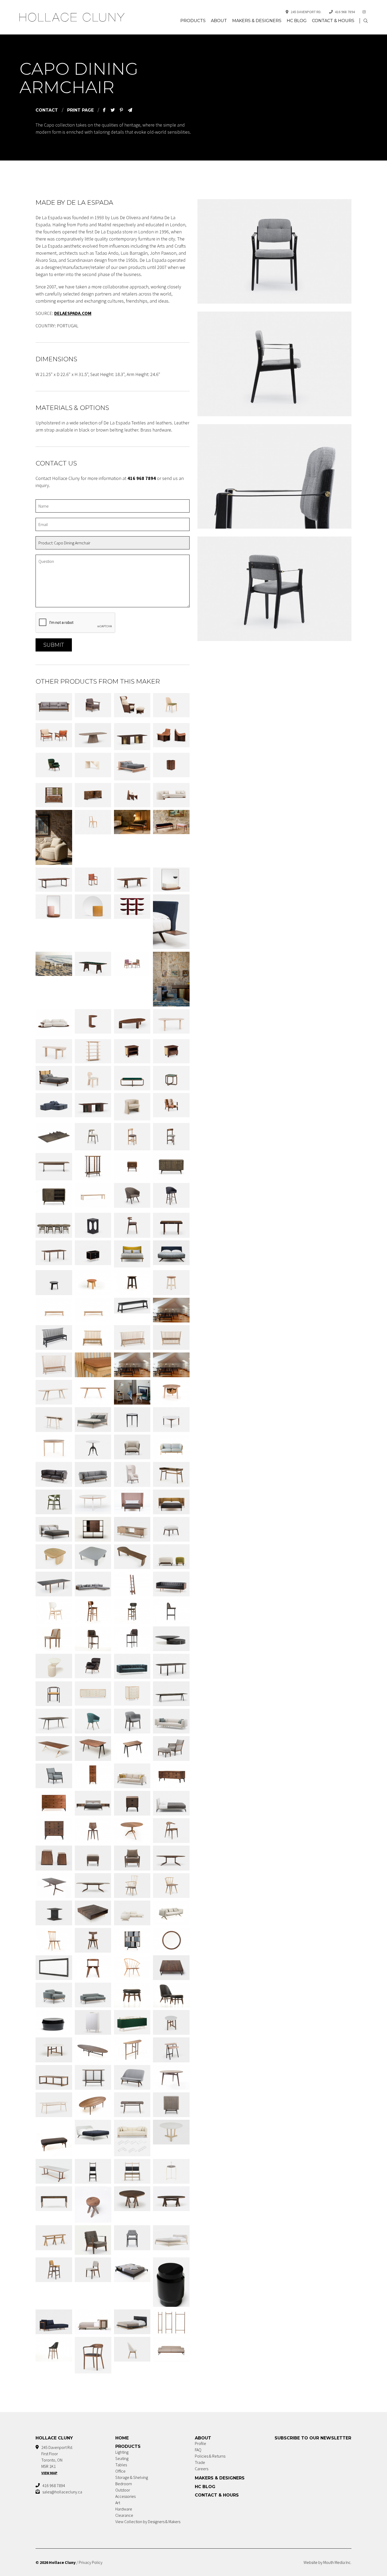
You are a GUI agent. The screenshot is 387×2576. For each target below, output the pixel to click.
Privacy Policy (91, 2562)
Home (122, 2438)
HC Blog (297, 21)
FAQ (198, 2450)
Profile (200, 2443)
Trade (200, 2462)
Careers (202, 2469)
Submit (54, 645)
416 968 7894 (345, 12)
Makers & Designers (257, 21)
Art (118, 2503)
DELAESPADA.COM (73, 313)
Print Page (80, 110)
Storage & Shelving (132, 2477)
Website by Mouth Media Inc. (328, 2562)
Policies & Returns (210, 2456)
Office (120, 2471)
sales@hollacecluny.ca (62, 2492)
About (219, 21)
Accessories (125, 2496)
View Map (49, 2473)
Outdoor (123, 2490)
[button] (366, 21)
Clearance (124, 2515)
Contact (47, 110)
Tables (121, 2465)
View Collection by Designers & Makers (148, 2522)
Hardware (124, 2509)
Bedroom (124, 2484)
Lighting (122, 2452)
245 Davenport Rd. (306, 12)
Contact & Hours (333, 21)
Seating (122, 2458)
